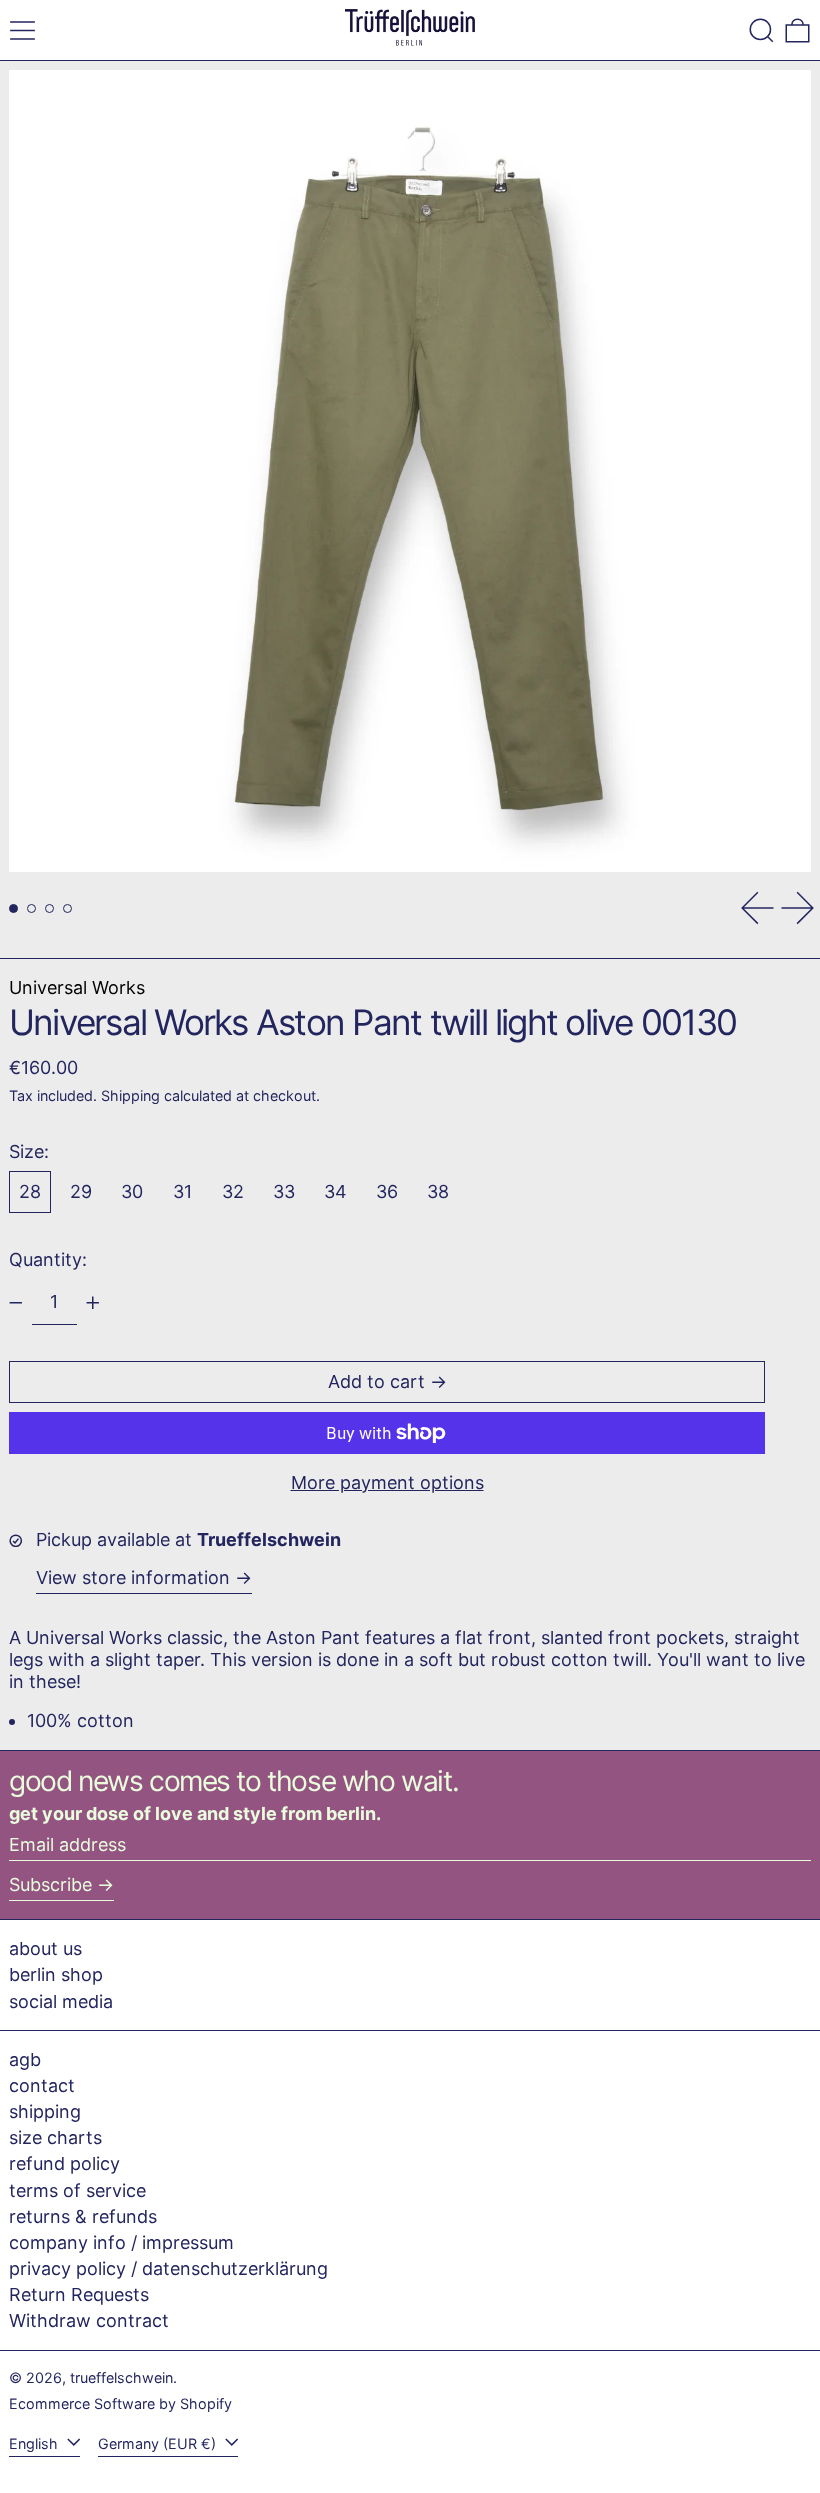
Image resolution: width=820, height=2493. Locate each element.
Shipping (130, 1095)
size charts (55, 2137)
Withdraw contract (89, 2320)
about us (45, 1948)
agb (25, 2059)
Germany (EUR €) (159, 2443)
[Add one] (93, 1303)
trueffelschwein (121, 2377)
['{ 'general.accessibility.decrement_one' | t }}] (16, 1303)
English (35, 2443)
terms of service (77, 2190)
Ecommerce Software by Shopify (120, 2403)
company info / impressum (121, 2242)
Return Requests (79, 2294)
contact (42, 2085)
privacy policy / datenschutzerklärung (168, 2268)
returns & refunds (83, 2216)
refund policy (64, 2163)
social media (61, 2001)
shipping (45, 2111)
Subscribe (50, 1884)
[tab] (13, 908)
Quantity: (48, 1259)
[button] (761, 30)
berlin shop (56, 1974)
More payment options (387, 1482)
